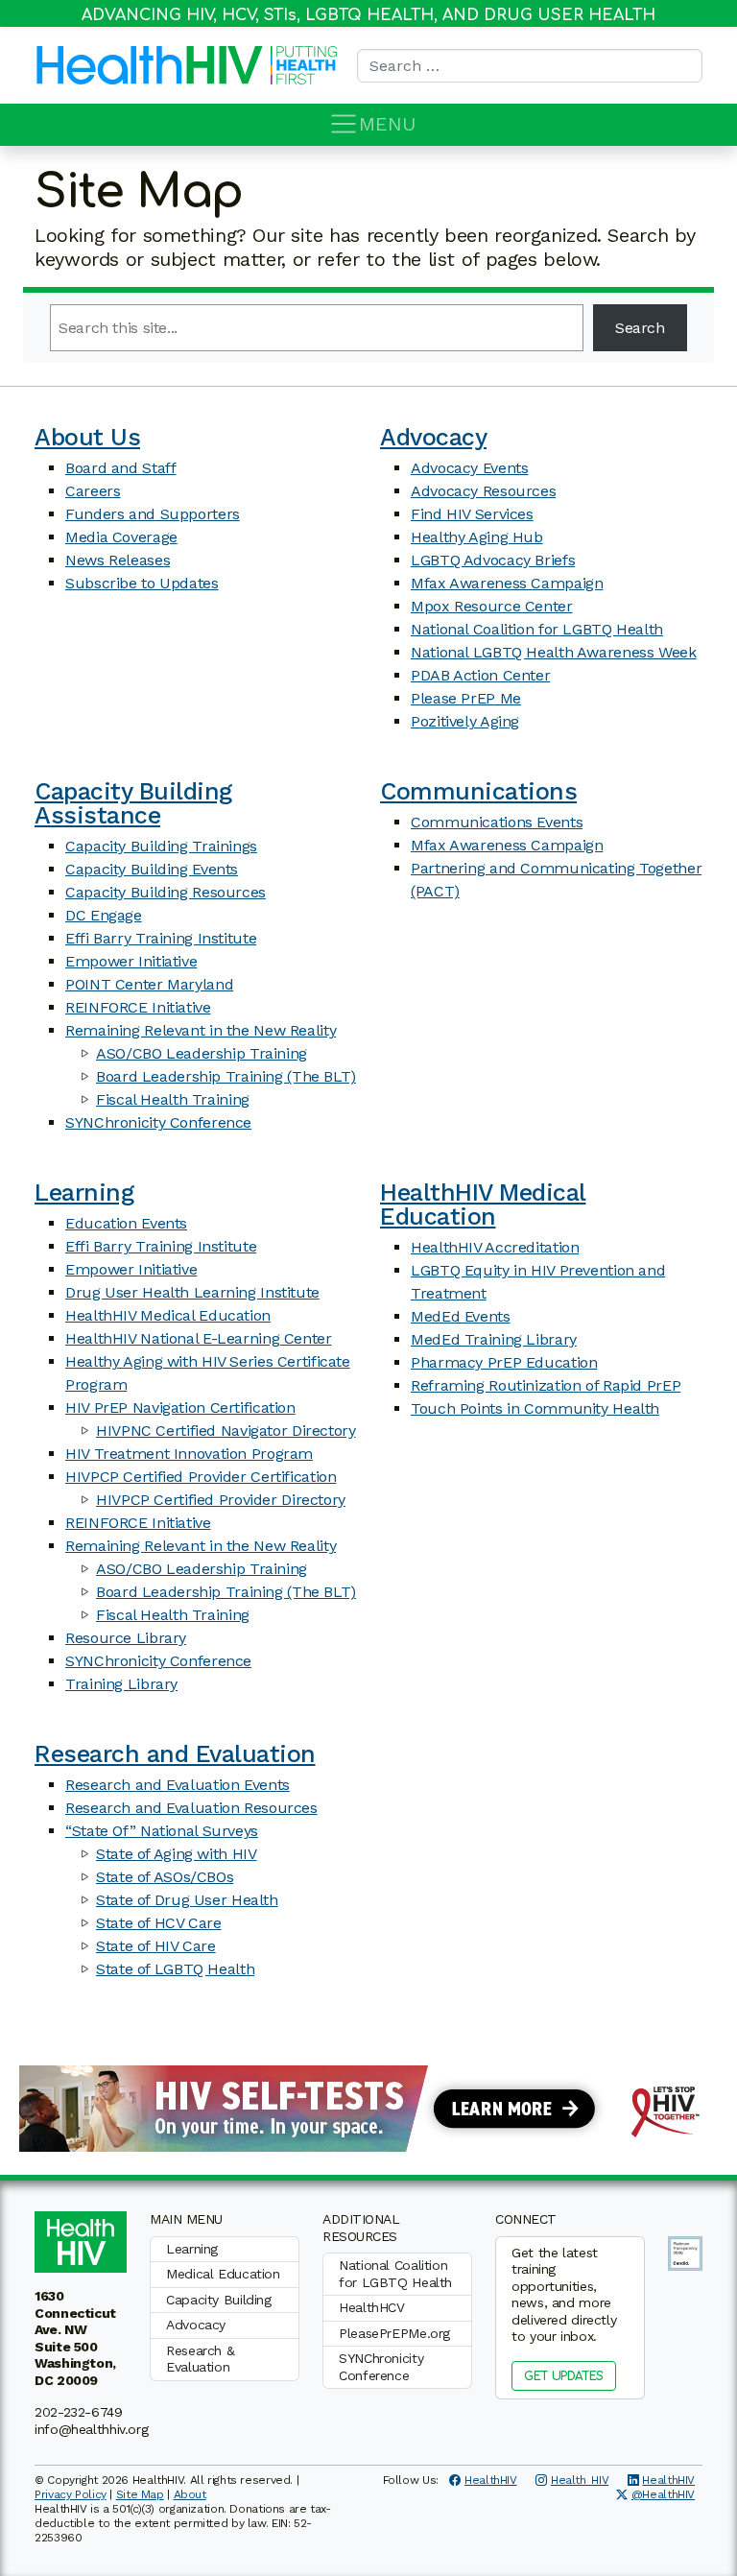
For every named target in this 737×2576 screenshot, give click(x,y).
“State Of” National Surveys (162, 1831)
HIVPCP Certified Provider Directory (221, 1500)
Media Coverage (121, 537)
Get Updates (564, 2376)
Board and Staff (120, 468)
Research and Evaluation (175, 1754)
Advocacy (433, 437)
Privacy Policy (71, 2494)
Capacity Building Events (152, 869)
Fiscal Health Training (173, 1099)
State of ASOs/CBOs (165, 1877)
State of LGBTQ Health (175, 1969)
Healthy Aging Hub (477, 537)
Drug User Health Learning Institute (192, 1292)
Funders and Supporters (153, 514)
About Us (87, 437)
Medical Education (223, 2274)
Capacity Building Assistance (133, 803)
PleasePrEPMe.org (394, 2333)
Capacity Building (219, 2300)
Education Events (126, 1223)
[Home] (150, 65)
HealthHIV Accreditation (495, 1247)
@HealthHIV (663, 2494)
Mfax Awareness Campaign (507, 583)
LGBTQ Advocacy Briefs (493, 560)
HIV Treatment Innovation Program (189, 1454)
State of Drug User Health (187, 1900)
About (190, 2494)
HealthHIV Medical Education (168, 1315)
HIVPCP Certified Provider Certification (201, 1477)
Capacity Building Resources (166, 892)
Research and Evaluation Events (178, 1785)
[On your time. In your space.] (368, 2107)
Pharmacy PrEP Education (504, 1362)
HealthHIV (491, 2480)
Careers (93, 491)
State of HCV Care (159, 1923)
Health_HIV (580, 2480)
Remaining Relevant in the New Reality (201, 1030)
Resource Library (126, 1638)
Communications (478, 791)
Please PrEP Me (466, 698)
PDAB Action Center (480, 675)
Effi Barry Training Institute (161, 938)
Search (640, 328)
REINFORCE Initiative (138, 1007)
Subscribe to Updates (142, 583)
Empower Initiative (131, 961)
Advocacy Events (469, 468)
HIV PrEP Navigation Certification (180, 1407)
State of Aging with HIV (176, 1854)
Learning (84, 1193)
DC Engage (104, 915)
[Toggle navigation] (344, 124)
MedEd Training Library (494, 1339)
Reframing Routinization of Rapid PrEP (546, 1385)
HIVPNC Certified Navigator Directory (226, 1431)
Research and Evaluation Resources (191, 1808)
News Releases (118, 560)
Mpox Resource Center (492, 606)
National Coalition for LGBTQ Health (537, 629)
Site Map (140, 2494)
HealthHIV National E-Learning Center (199, 1338)
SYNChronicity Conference (158, 1122)
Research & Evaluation (200, 2359)
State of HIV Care (156, 1946)
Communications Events (497, 822)
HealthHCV (372, 2307)
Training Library (121, 1684)
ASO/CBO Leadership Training (202, 1053)
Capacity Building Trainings (161, 846)
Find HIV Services (472, 514)
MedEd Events (461, 1316)
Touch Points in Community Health (535, 1408)
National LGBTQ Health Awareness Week (554, 652)
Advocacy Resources (483, 491)
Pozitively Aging (465, 721)
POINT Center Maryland (149, 984)
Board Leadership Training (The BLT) (226, 1076)
